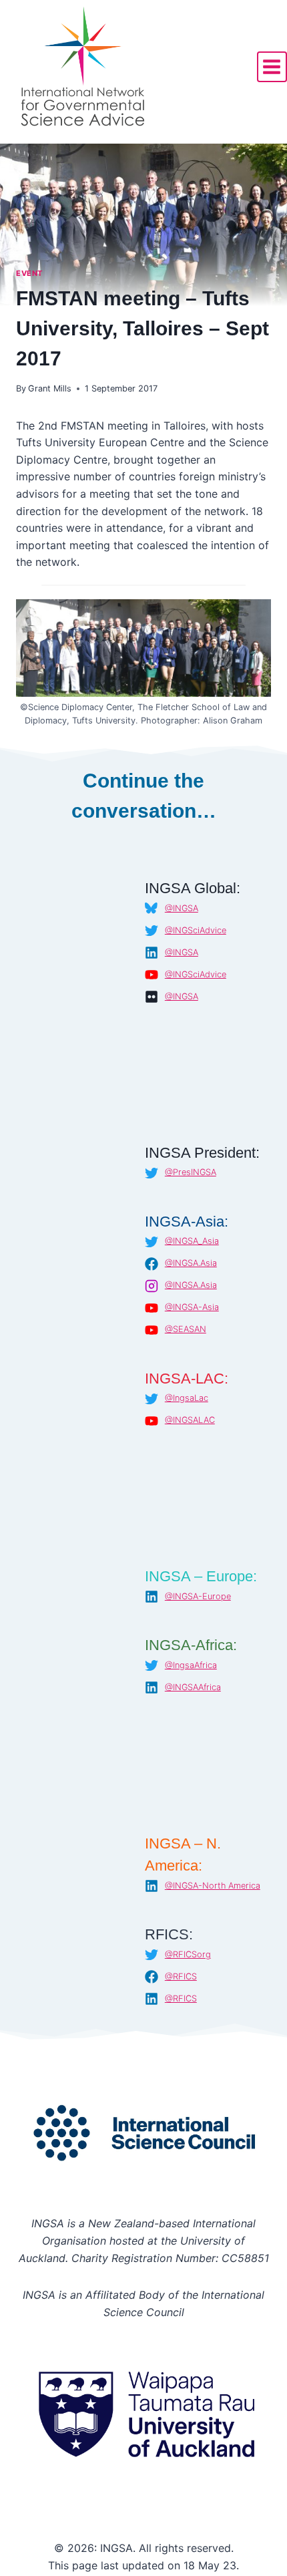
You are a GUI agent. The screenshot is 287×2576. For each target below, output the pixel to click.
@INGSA (182, 908)
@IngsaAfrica (191, 1665)
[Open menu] (272, 66)
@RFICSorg (188, 1954)
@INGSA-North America (213, 1886)
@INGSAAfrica (193, 1687)
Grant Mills (50, 388)
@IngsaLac (187, 1398)
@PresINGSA (191, 1172)
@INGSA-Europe (198, 1596)
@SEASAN (186, 1329)
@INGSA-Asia (192, 1307)
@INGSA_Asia (192, 1241)
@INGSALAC (190, 1420)
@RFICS (181, 1976)
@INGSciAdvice (196, 930)
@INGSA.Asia (191, 1263)
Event (29, 273)
